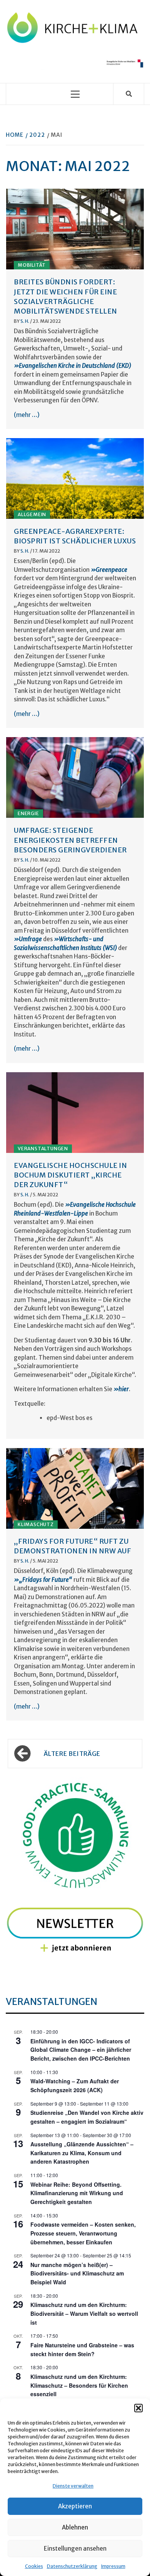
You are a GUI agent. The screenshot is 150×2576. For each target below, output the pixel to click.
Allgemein (32, 514)
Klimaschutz (36, 1524)
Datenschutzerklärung (72, 2566)
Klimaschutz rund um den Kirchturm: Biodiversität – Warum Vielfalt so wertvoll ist (84, 2313)
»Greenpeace (109, 570)
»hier (121, 1389)
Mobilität (32, 265)
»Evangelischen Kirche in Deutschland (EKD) (72, 366)
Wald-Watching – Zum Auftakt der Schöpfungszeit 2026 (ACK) (75, 2085)
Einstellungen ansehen (75, 2549)
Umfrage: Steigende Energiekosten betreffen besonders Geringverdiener (70, 840)
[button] (138, 2408)
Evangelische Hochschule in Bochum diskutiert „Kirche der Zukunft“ (70, 1175)
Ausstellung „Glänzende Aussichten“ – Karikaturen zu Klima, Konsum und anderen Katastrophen (82, 2153)
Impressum (113, 2566)
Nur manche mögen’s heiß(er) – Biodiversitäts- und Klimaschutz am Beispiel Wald (77, 2273)
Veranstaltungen (43, 1148)
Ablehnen (75, 2527)
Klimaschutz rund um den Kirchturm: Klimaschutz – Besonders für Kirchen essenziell (79, 2385)
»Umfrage (28, 939)
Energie (28, 813)
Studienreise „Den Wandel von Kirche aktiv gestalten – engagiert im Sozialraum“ (87, 2117)
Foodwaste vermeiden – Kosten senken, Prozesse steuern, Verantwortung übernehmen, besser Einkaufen (83, 2233)
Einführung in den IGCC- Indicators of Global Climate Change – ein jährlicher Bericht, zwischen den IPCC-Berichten (81, 2050)
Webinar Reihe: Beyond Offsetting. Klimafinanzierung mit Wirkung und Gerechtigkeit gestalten (77, 2193)
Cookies (34, 2566)
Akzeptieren (75, 2506)
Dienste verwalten (73, 2486)
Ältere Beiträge (72, 1754)
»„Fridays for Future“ (44, 1580)
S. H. (25, 321)
